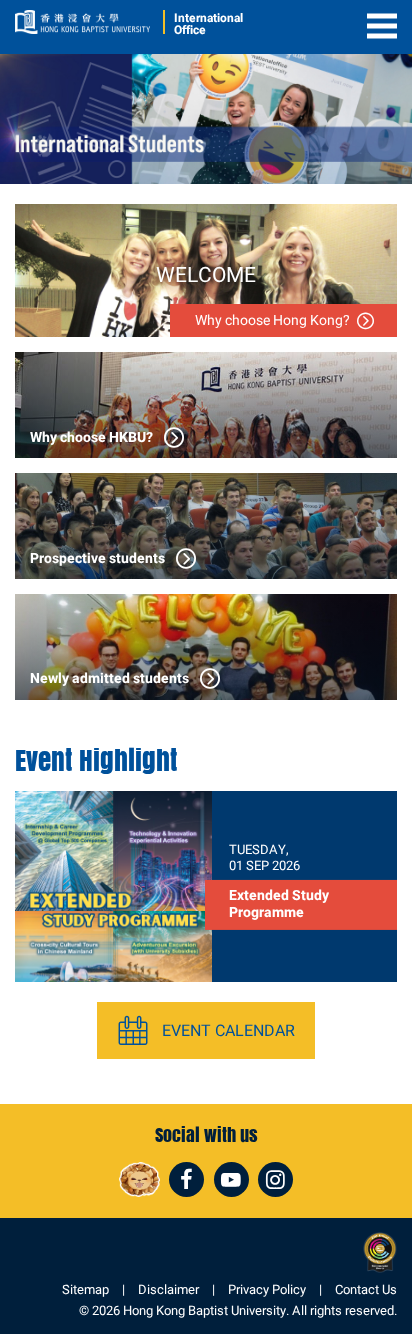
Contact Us (366, 1289)
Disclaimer (168, 1289)
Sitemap (85, 1289)
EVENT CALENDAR (228, 1030)
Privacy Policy (267, 1289)
